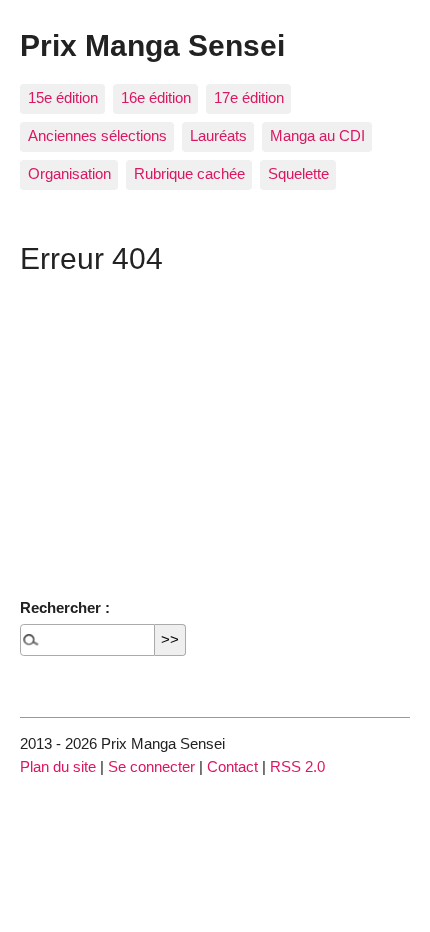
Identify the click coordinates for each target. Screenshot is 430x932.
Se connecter (151, 766)
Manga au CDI (317, 135)
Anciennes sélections (97, 135)
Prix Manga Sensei (152, 45)
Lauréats (218, 135)
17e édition (249, 97)
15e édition (63, 97)
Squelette (298, 173)
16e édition (156, 97)
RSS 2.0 (297, 766)
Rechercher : (65, 607)
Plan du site (58, 766)
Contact (232, 766)
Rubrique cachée (189, 173)
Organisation (69, 173)
